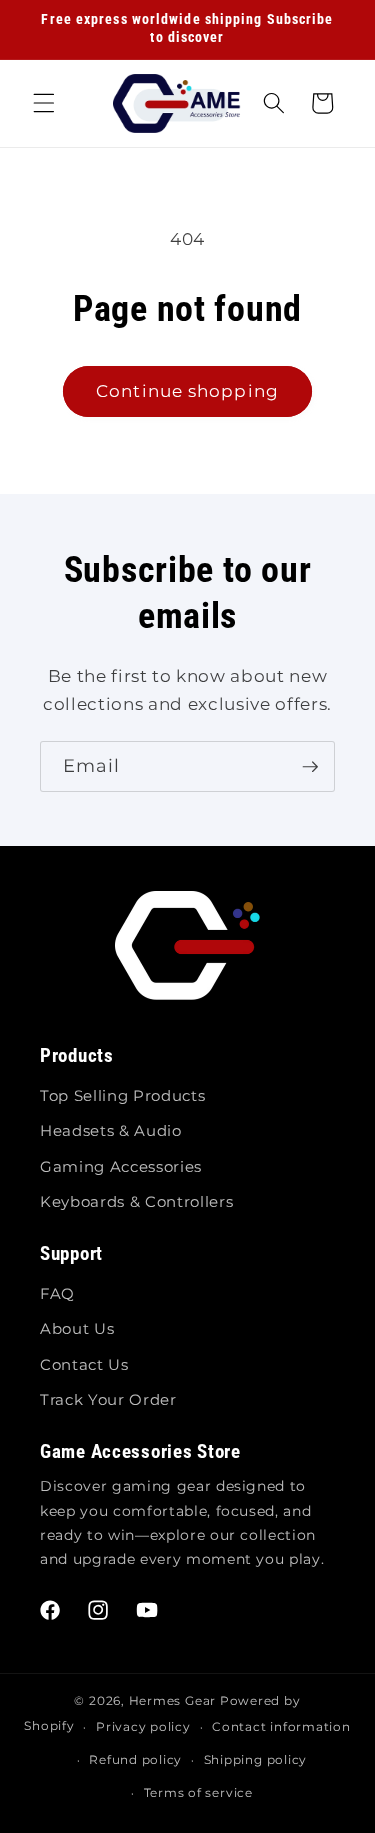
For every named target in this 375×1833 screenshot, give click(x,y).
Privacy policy (143, 1726)
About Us (77, 1328)
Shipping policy (256, 1759)
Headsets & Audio (111, 1130)
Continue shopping (187, 391)
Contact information (281, 1726)
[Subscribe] (310, 767)
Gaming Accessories (121, 1166)
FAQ (57, 1293)
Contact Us (84, 1364)
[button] (44, 103)
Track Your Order (108, 1399)
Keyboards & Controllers (136, 1201)
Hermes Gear (172, 1700)
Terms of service (198, 1792)
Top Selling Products (122, 1095)
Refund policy (135, 1759)
